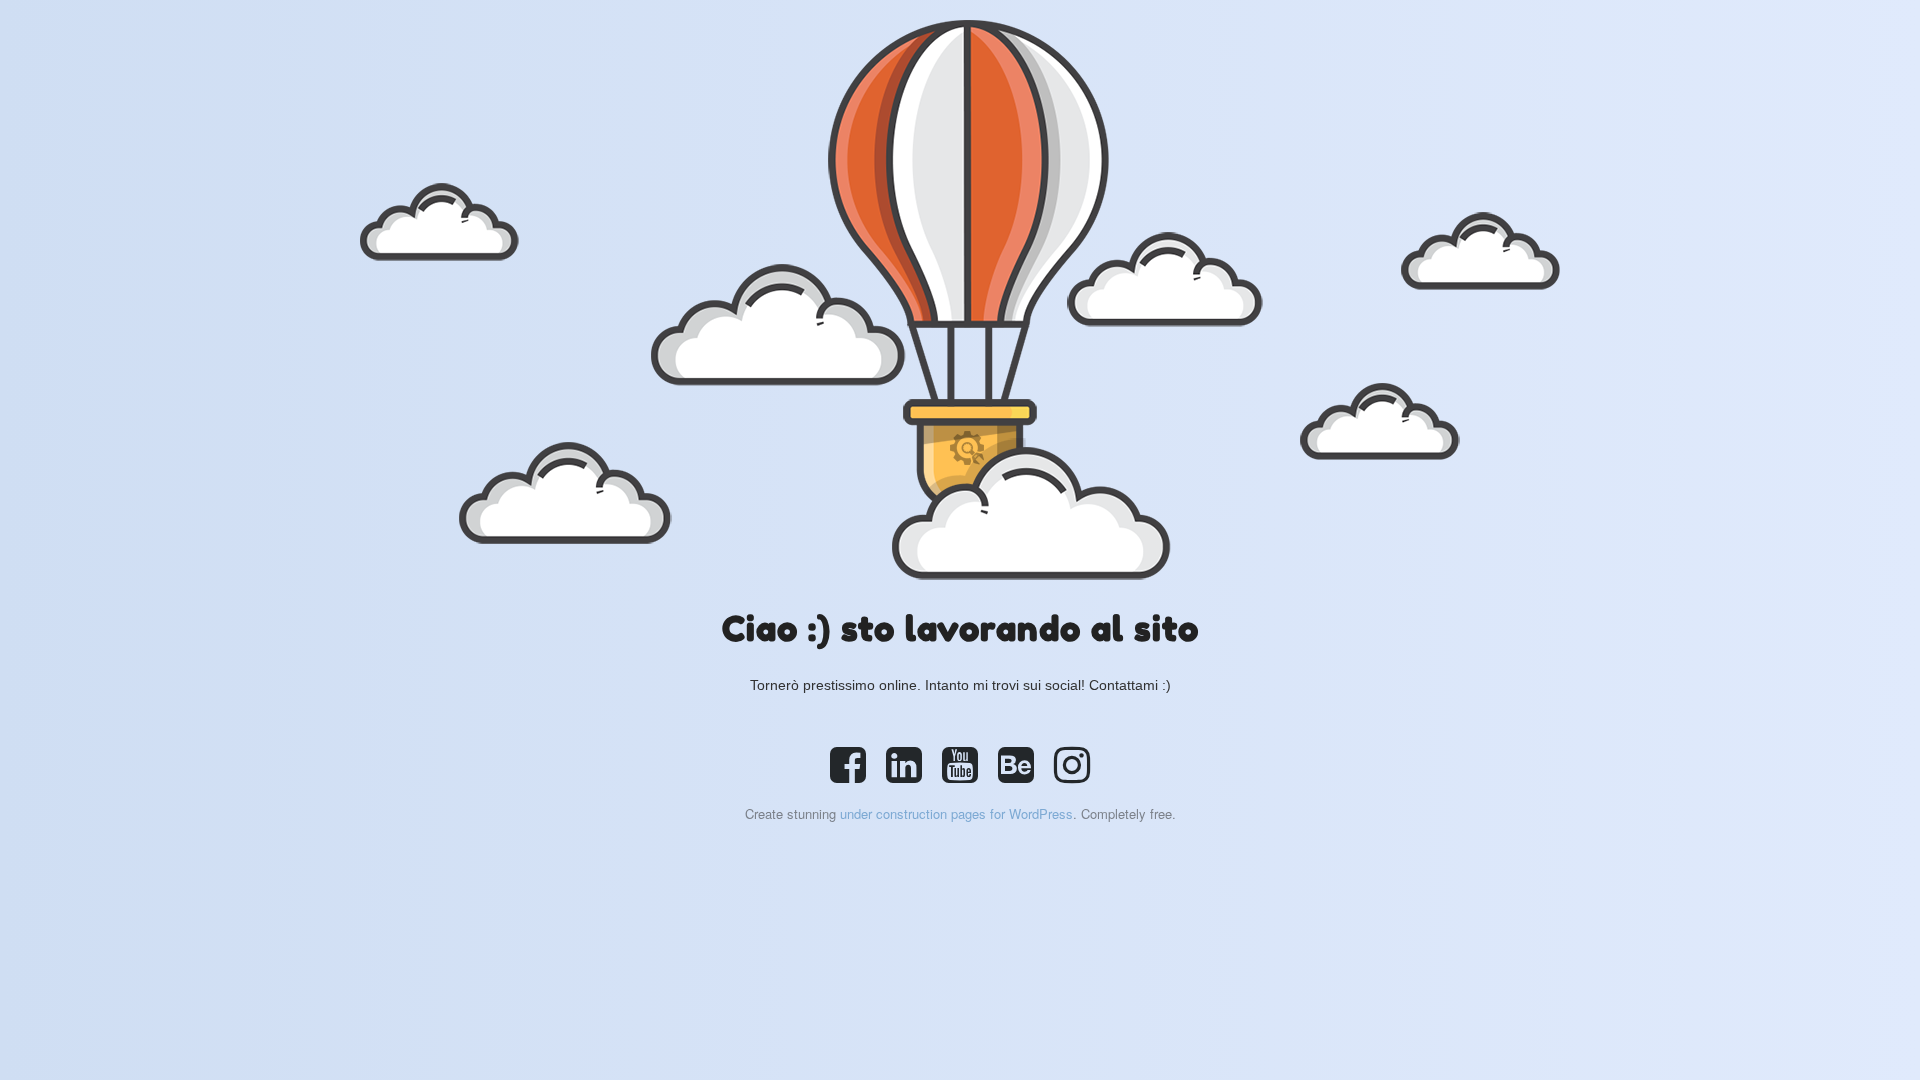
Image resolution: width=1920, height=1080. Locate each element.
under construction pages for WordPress (956, 813)
